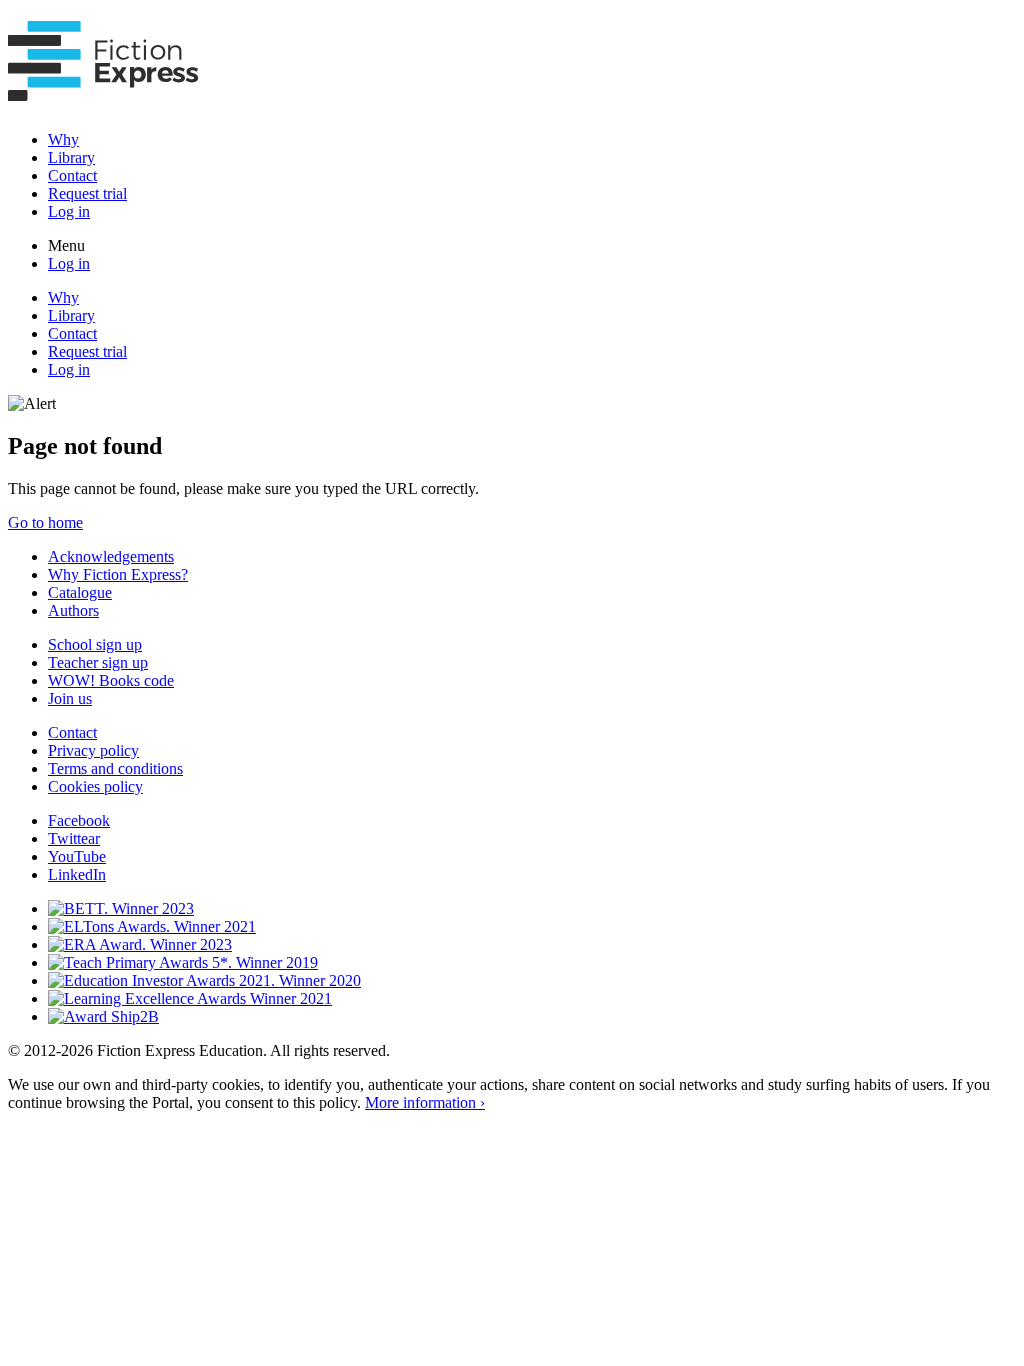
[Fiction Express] (103, 90)
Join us (70, 698)
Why (63, 139)
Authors (73, 610)
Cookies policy (95, 786)
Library (71, 157)
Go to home (45, 522)
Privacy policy (93, 750)
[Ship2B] (103, 1016)
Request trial (87, 193)
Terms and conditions (115, 768)
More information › (425, 1102)
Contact (72, 175)
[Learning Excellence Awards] (190, 998)
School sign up (95, 644)
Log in (69, 211)
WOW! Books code (111, 680)
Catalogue (80, 592)
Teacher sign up (98, 662)
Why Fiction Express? (118, 574)
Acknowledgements (111, 556)
